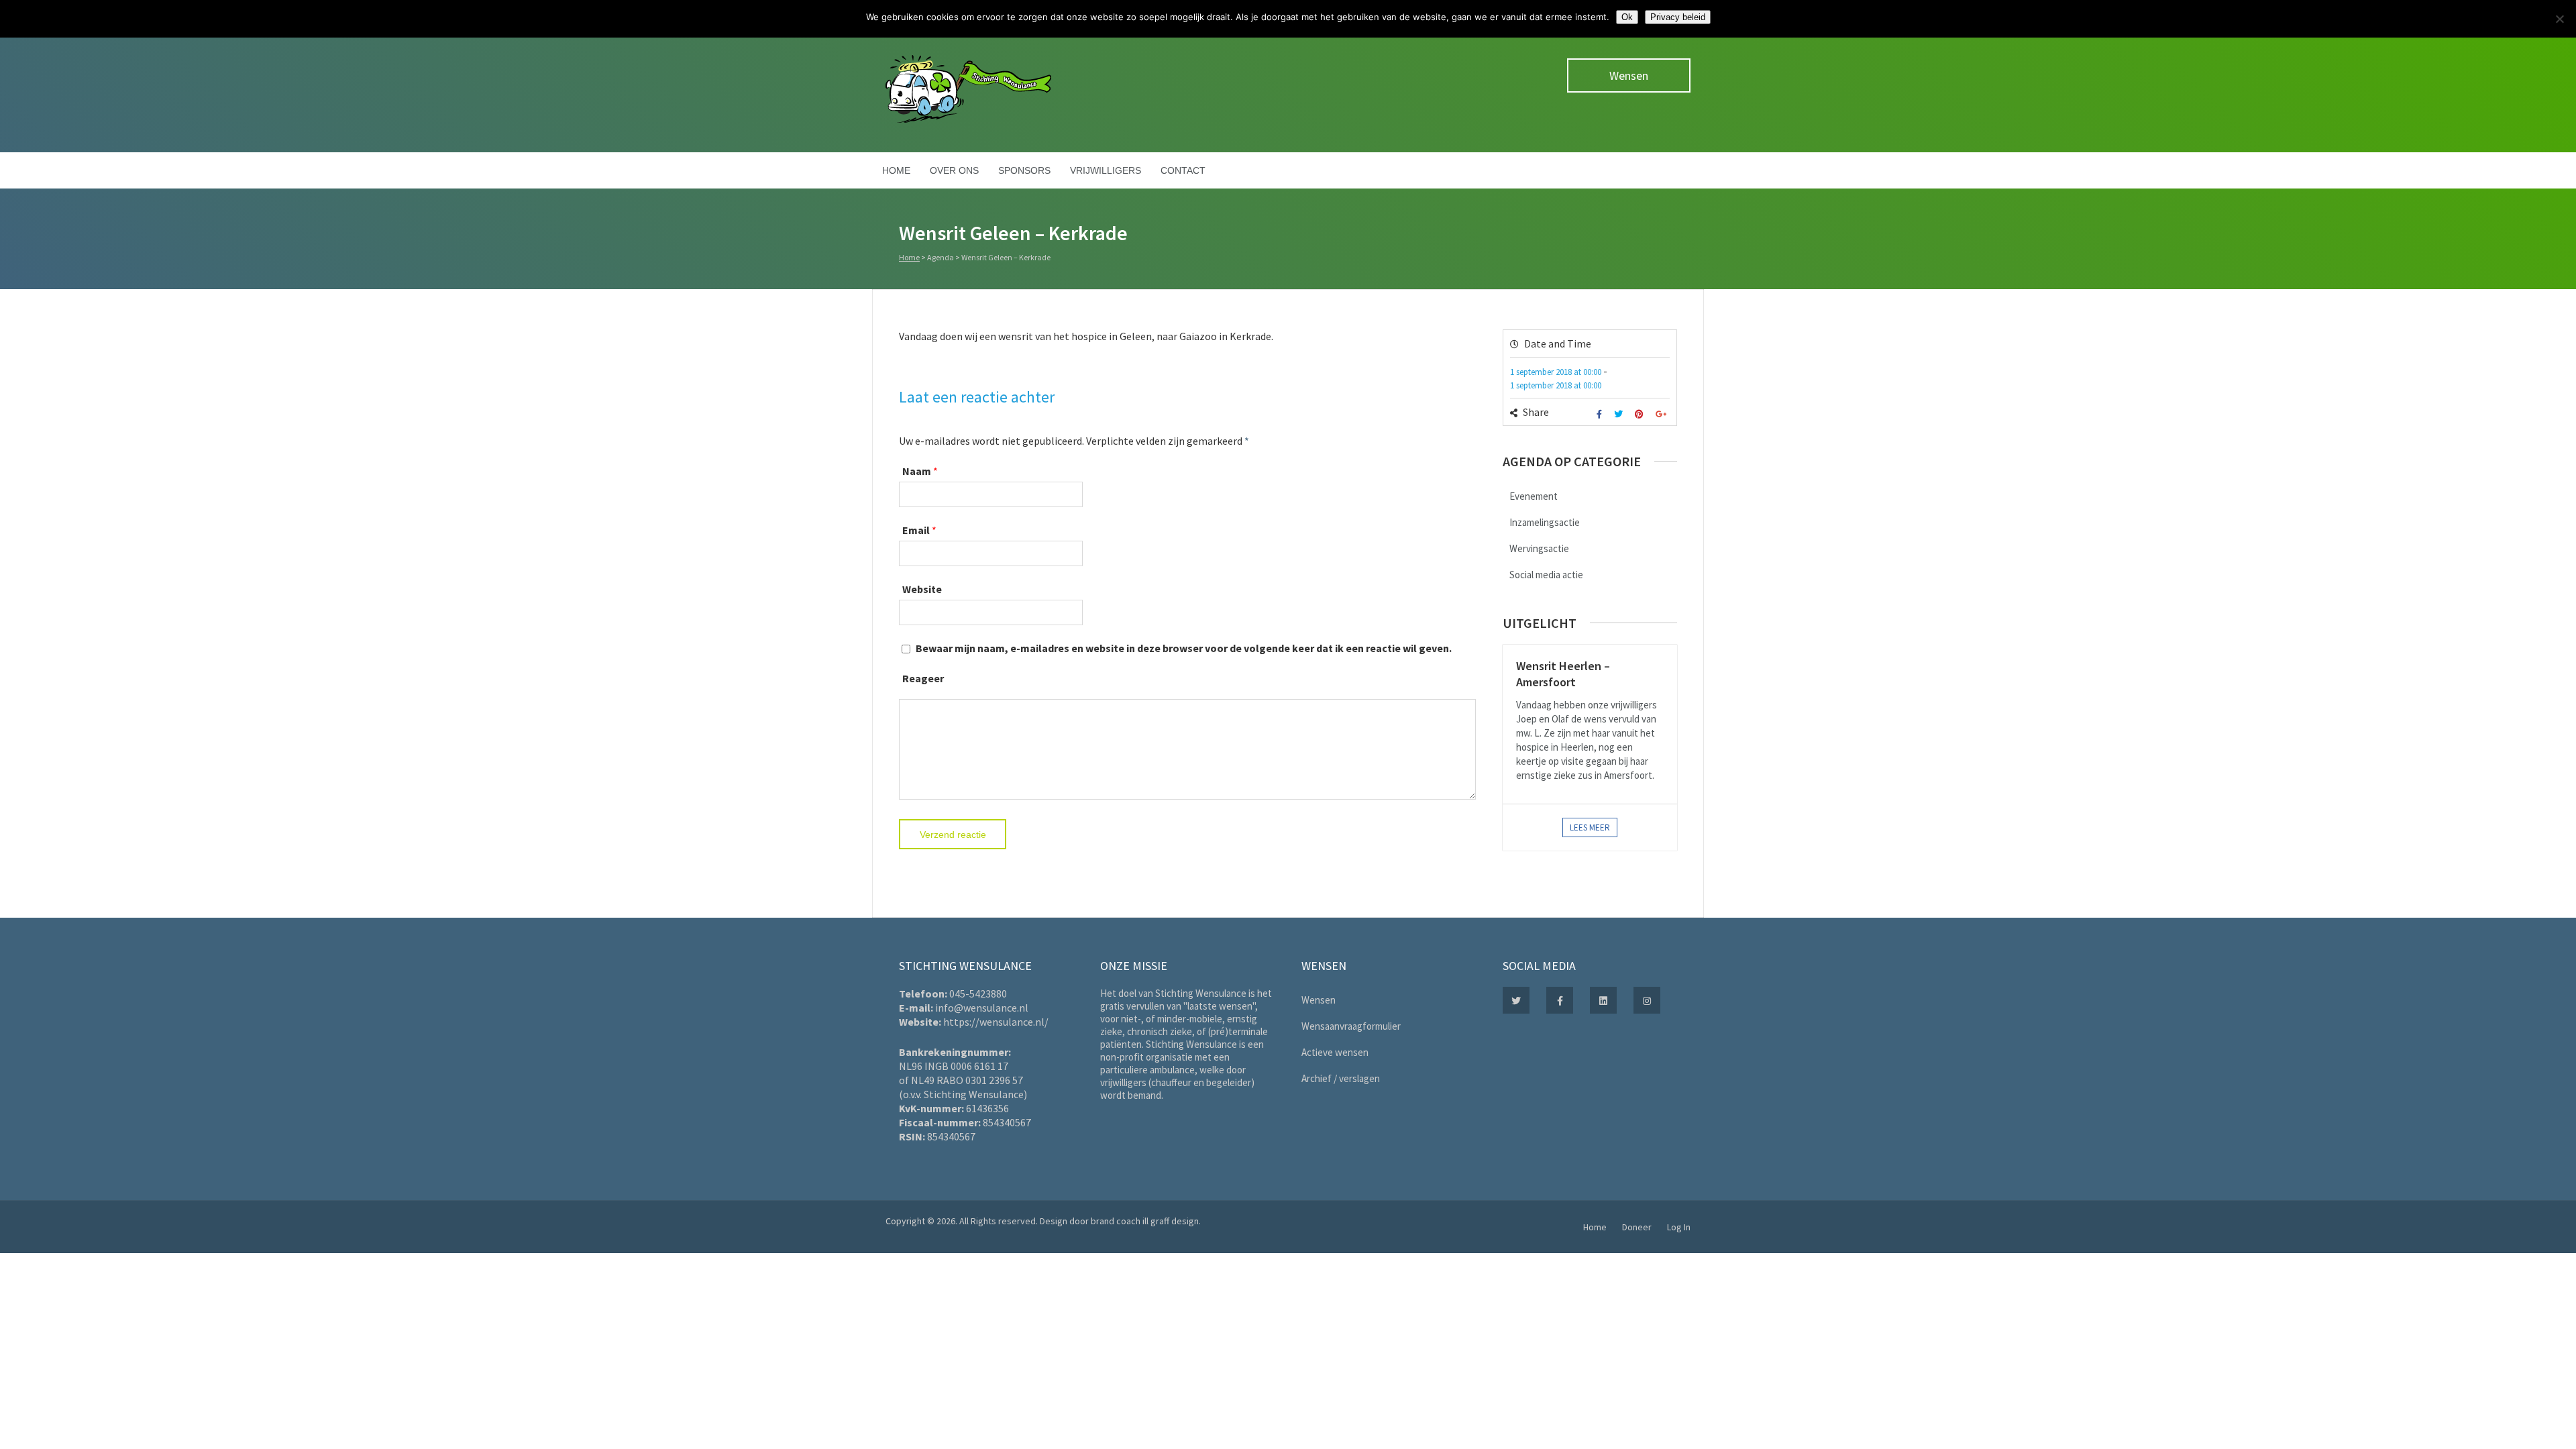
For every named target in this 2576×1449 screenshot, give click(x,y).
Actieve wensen (1335, 1052)
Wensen (1629, 75)
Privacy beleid (1678, 17)
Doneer (1637, 1227)
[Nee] (2559, 19)
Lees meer (1590, 827)
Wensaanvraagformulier (1351, 1026)
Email (916, 530)
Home (896, 170)
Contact (1183, 170)
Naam (917, 471)
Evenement (1534, 496)
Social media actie (1546, 575)
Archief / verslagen (1341, 1078)
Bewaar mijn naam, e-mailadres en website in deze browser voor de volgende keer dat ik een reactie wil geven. (1184, 648)
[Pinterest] (1641, 414)
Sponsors (1024, 170)
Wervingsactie (1539, 548)
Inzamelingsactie (1545, 522)
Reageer (923, 678)
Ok (1627, 17)
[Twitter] (1620, 414)
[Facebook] (1601, 414)
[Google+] (1663, 414)
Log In (1679, 1227)
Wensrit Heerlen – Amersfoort (1563, 674)
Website (922, 589)
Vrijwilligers (1106, 170)
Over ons (954, 170)
